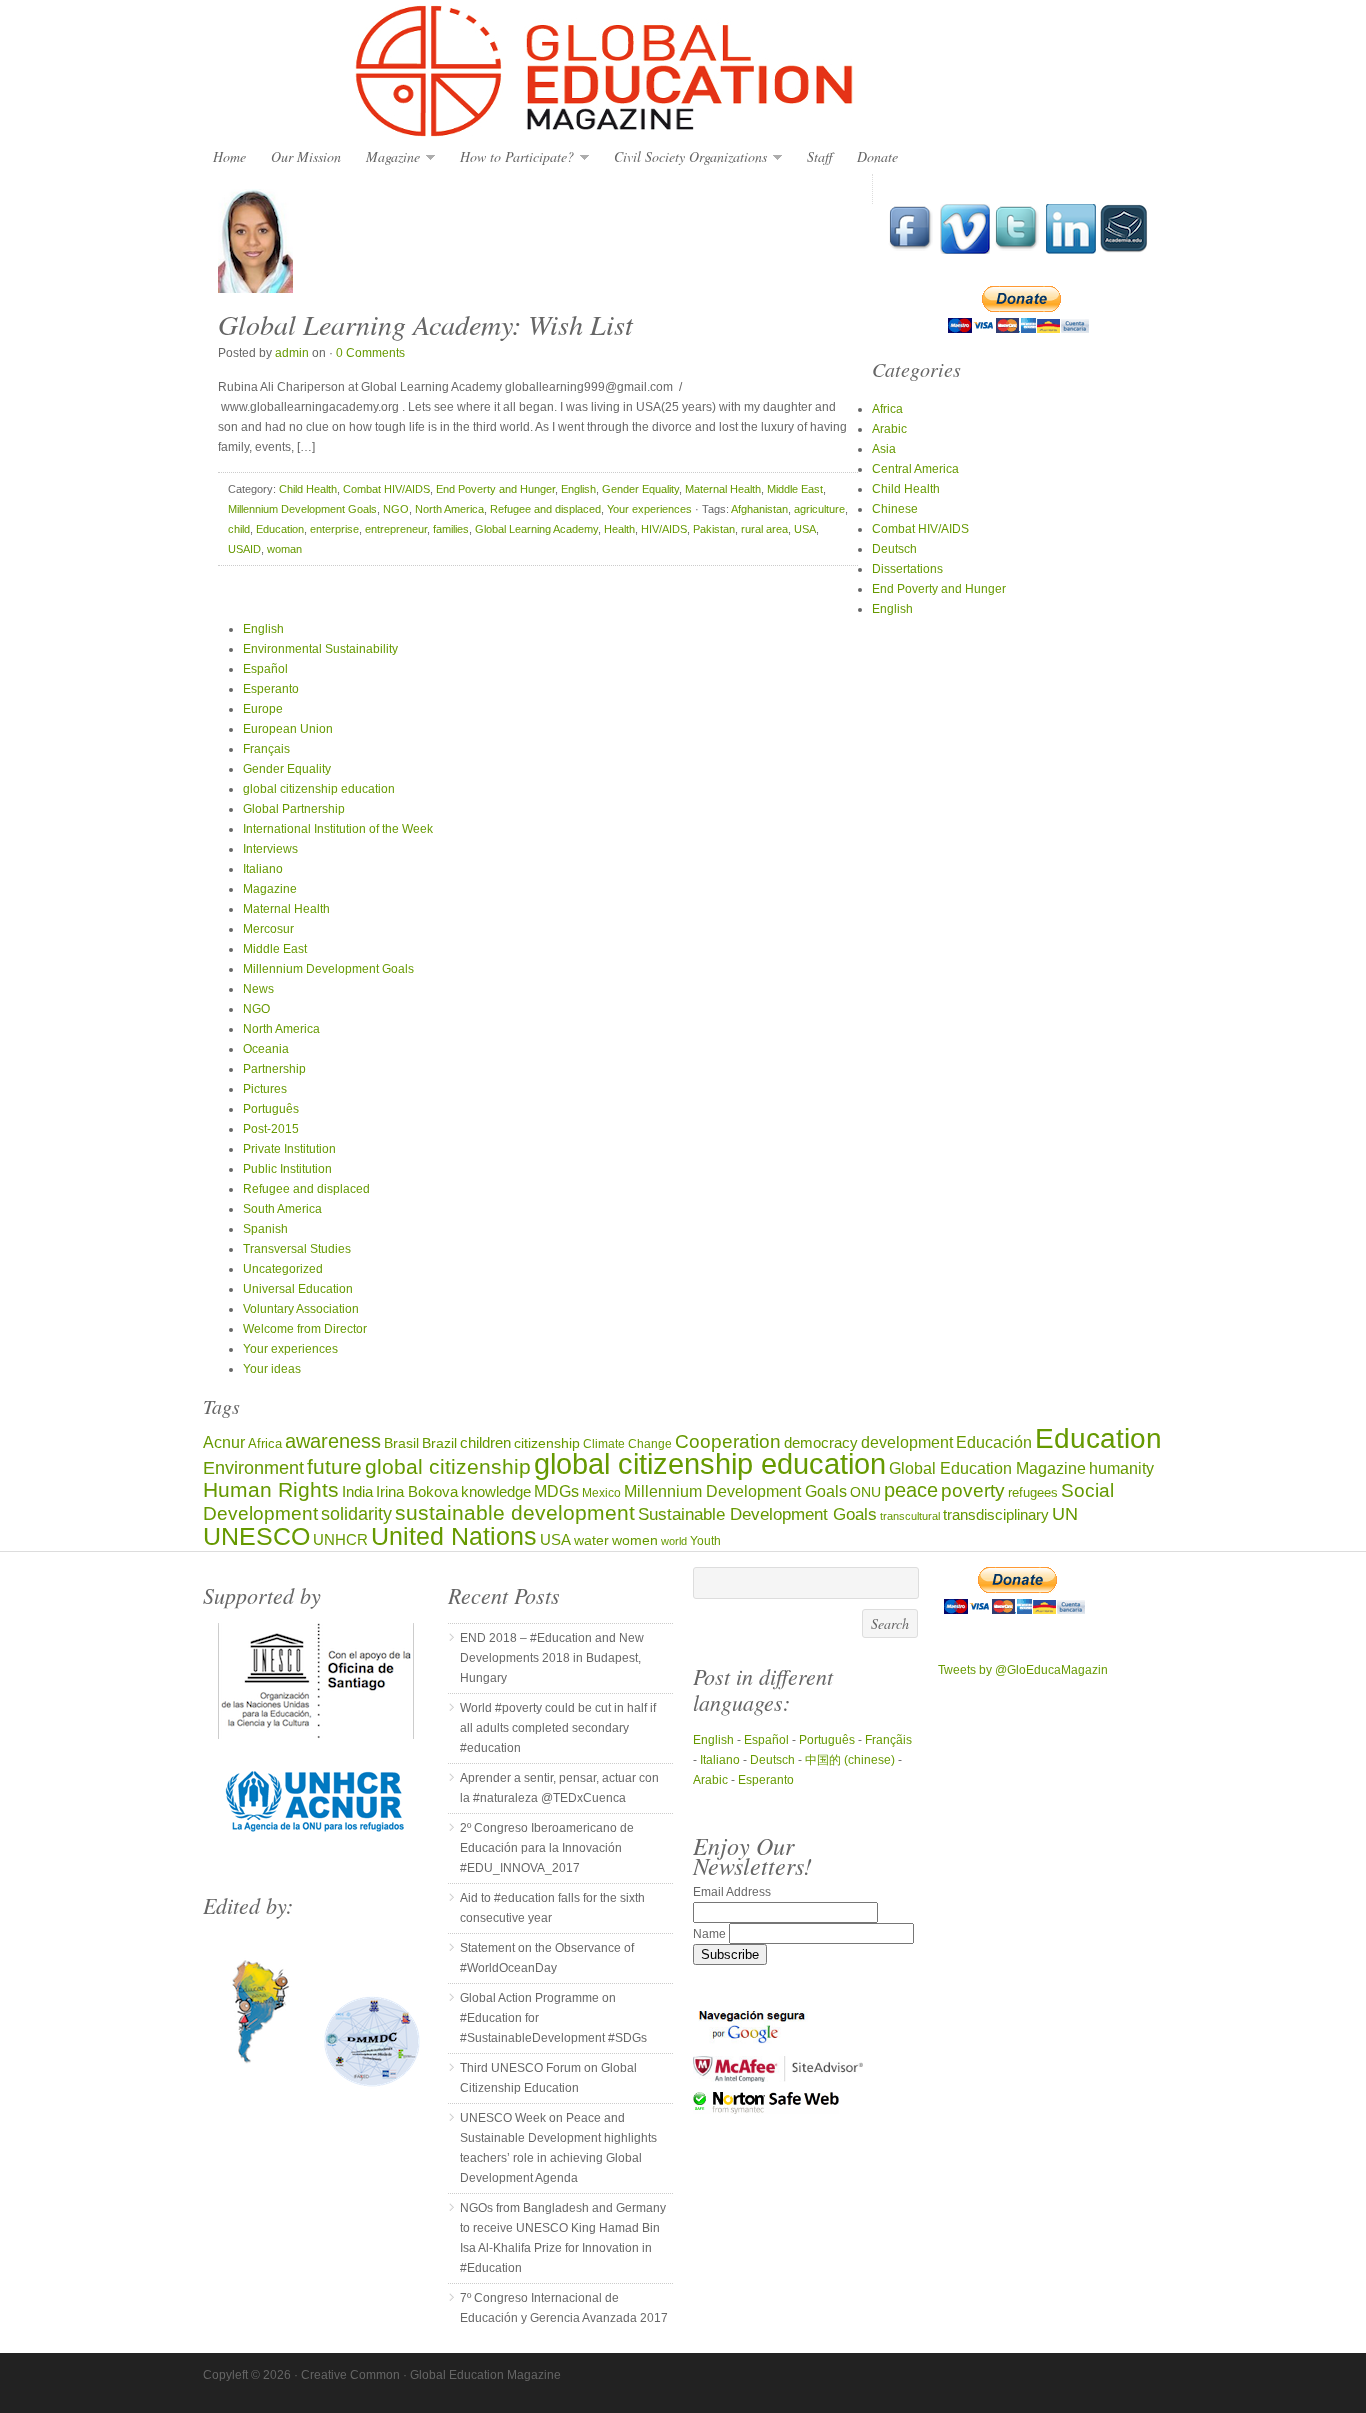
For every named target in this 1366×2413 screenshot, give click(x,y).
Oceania (266, 1049)
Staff (819, 156)
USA (805, 529)
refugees (1033, 1492)
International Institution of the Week (338, 829)
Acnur (224, 1442)
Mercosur (268, 929)
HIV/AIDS (664, 529)
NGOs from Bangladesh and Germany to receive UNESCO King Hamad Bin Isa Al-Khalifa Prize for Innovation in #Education (563, 2238)
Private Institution (289, 1149)
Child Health (308, 489)
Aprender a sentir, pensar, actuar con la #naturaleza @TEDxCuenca (559, 1788)
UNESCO (256, 1536)
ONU (865, 1492)
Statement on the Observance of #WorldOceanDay (547, 1958)
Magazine (388, 157)
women (635, 1540)
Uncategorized (283, 1269)
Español (265, 669)
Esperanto (271, 689)
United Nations (454, 1536)
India (357, 1491)
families (451, 529)
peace (911, 1490)
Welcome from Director (305, 1329)
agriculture (819, 509)
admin (292, 353)
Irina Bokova (417, 1492)
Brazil (439, 1443)
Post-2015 (271, 1129)
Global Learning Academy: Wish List (425, 324)
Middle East (795, 489)
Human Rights (271, 1490)
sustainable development (515, 1512)
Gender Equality (640, 489)
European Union (288, 729)
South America (282, 1209)
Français (266, 749)
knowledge (496, 1492)
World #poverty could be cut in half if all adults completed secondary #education (558, 1728)
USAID (244, 549)
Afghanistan (759, 509)
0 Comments (370, 353)
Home (229, 156)
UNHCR (340, 1539)
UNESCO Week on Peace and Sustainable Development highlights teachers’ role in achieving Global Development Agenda (558, 2148)
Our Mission (306, 156)
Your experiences (649, 509)
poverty (973, 1490)
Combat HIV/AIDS (386, 489)
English (578, 489)
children (485, 1442)
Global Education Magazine (683, 72)
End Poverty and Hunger (495, 489)
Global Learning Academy (536, 529)
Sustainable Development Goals (757, 1514)
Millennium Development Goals (302, 509)
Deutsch (894, 549)
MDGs (556, 1491)
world (674, 1541)
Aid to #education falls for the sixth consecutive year (552, 1908)
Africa (887, 409)
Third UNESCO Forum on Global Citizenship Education (548, 2078)
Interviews (270, 849)
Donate (877, 156)
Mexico (601, 1492)
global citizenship (448, 1466)
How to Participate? (512, 157)
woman (284, 549)
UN (1065, 1513)
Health (619, 529)
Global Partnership (294, 809)
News (258, 989)
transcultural (910, 1516)
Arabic (889, 429)
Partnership (274, 1069)
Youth (705, 1540)
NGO (396, 509)
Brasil (401, 1443)
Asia (884, 449)
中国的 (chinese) (850, 1760)
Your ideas (272, 1369)
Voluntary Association (301, 1309)
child (239, 529)
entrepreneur (396, 529)
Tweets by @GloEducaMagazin (1023, 1670)
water (591, 1540)
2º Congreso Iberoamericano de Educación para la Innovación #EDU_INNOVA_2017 (547, 1848)
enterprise (334, 529)
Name (711, 1934)
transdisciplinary (996, 1514)
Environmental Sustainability (320, 649)
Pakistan (714, 529)
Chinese (895, 509)
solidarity (356, 1514)
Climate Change (627, 1443)
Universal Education (298, 1289)
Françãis (888, 1740)
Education (280, 529)
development (907, 1442)
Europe (263, 709)
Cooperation (728, 1441)
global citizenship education (319, 789)
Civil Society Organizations (685, 157)
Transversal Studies (297, 1249)
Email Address (732, 1892)
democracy (821, 1443)
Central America (915, 469)
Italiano (263, 869)
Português (271, 1109)
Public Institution (287, 1169)
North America (449, 509)
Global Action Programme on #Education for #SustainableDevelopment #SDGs (553, 2018)
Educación (994, 1442)
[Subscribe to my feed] (1124, 250)
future (334, 1466)
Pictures (265, 1089)
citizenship (547, 1443)
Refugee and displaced (545, 509)
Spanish (265, 1229)
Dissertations (907, 569)
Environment (253, 1468)
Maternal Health (723, 489)
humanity (1121, 1468)
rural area (764, 529)
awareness (333, 1441)
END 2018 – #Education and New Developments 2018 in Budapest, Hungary (552, 1658)
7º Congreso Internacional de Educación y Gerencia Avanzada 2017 (564, 2308)
